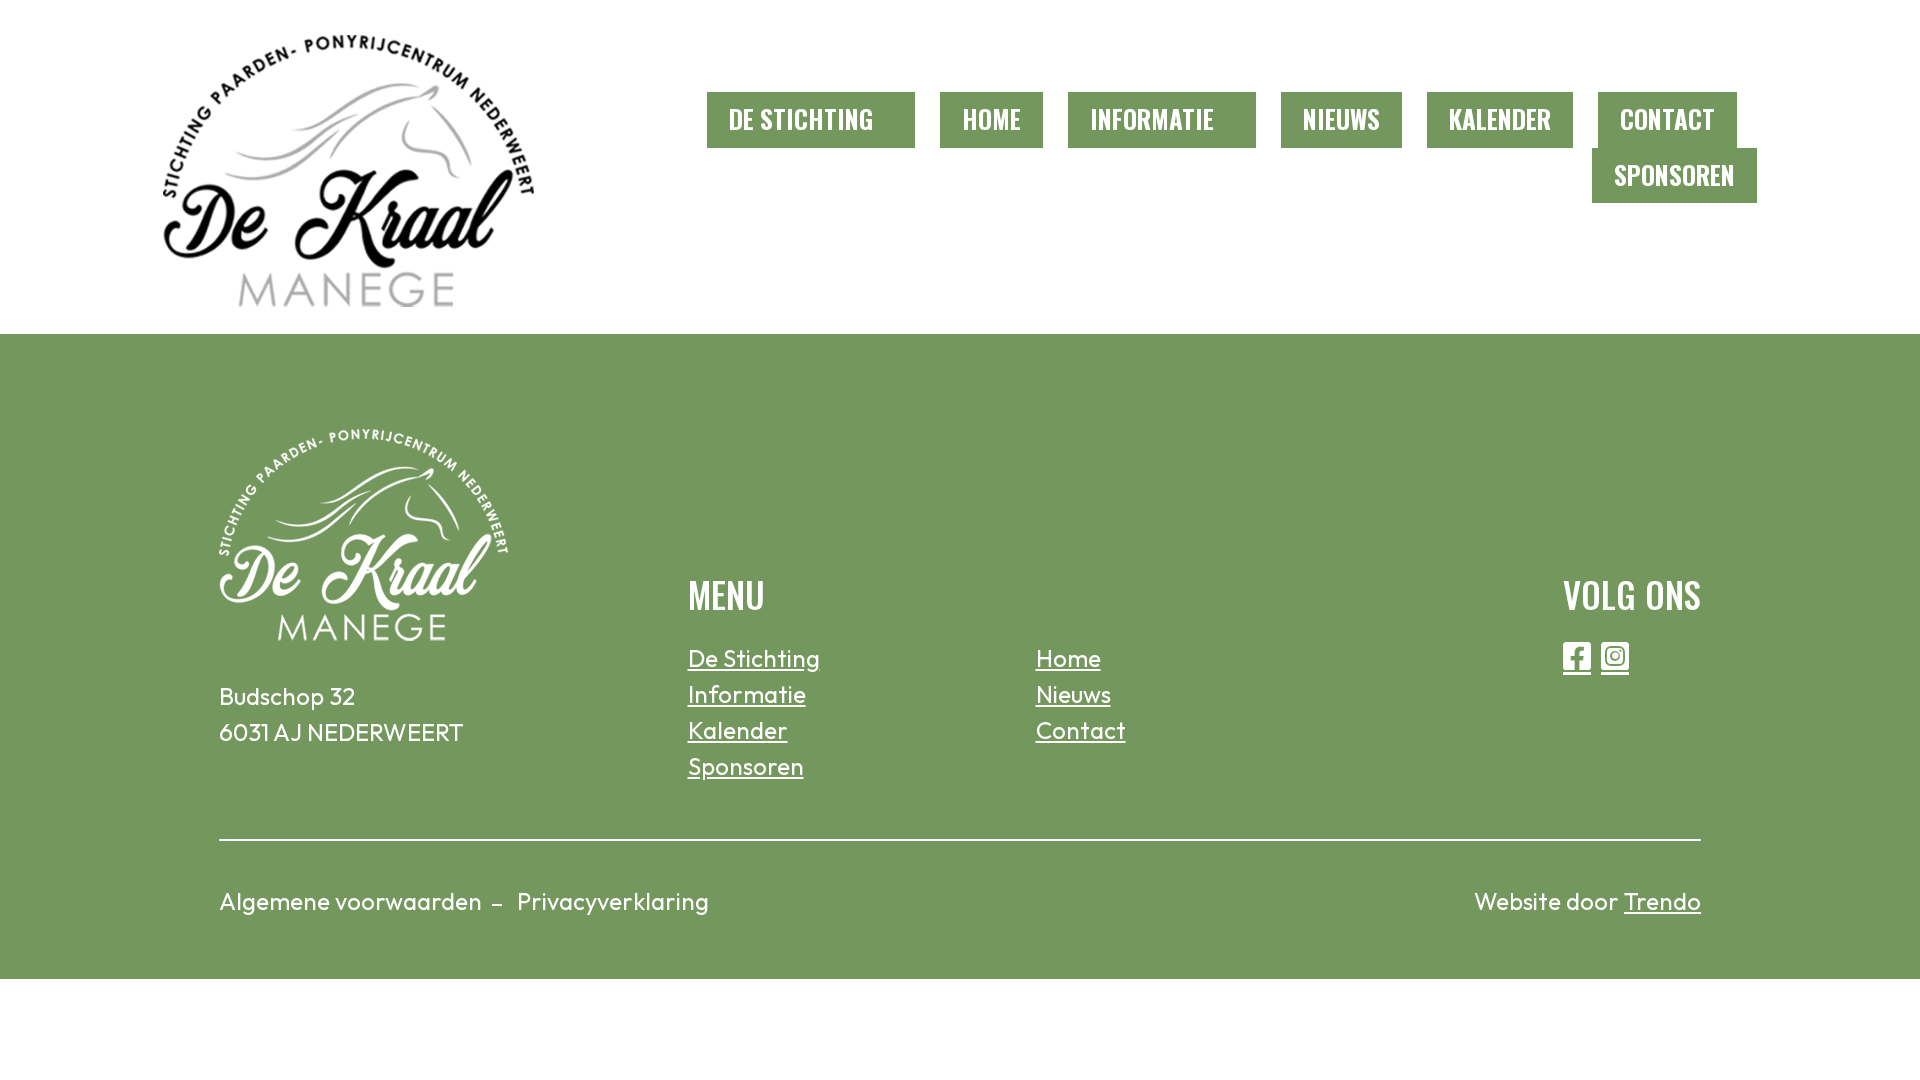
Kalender (1500, 118)
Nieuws (1341, 118)
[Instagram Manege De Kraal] (1739, 47)
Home (991, 118)
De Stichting (801, 118)
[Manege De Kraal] (349, 167)
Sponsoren (1674, 174)
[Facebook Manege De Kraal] (1694, 47)
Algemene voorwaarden (350, 901)
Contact (1667, 118)
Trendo (1662, 901)
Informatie (1152, 118)
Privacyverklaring (613, 901)
